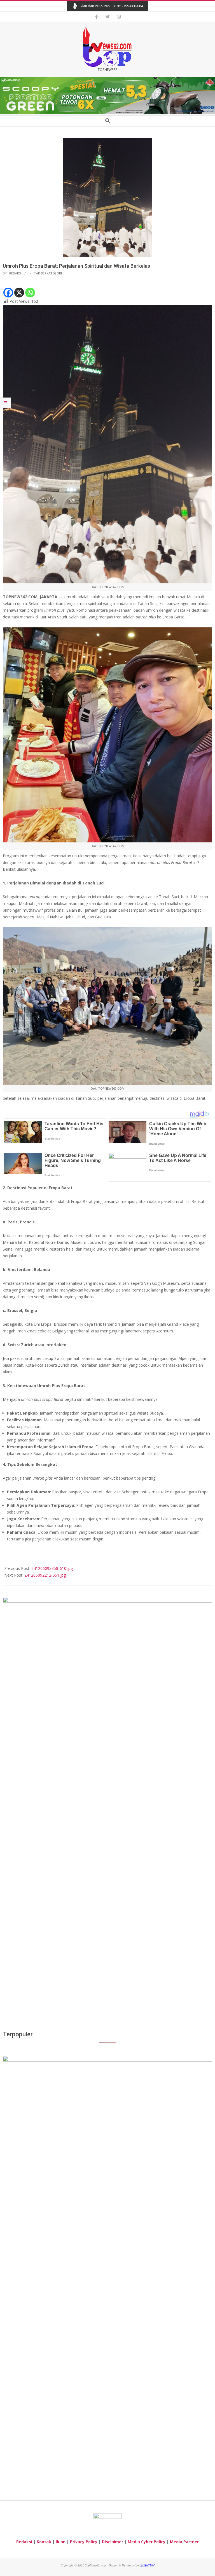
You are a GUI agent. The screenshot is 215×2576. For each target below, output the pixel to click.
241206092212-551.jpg (45, 1575)
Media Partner (184, 2542)
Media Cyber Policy (147, 2542)
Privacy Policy (84, 2542)
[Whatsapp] (30, 293)
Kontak (44, 2542)
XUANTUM (147, 2565)
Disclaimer (113, 2542)
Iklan (61, 2542)
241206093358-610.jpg (52, 1568)
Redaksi (24, 2542)
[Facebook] (8, 293)
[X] (19, 293)
